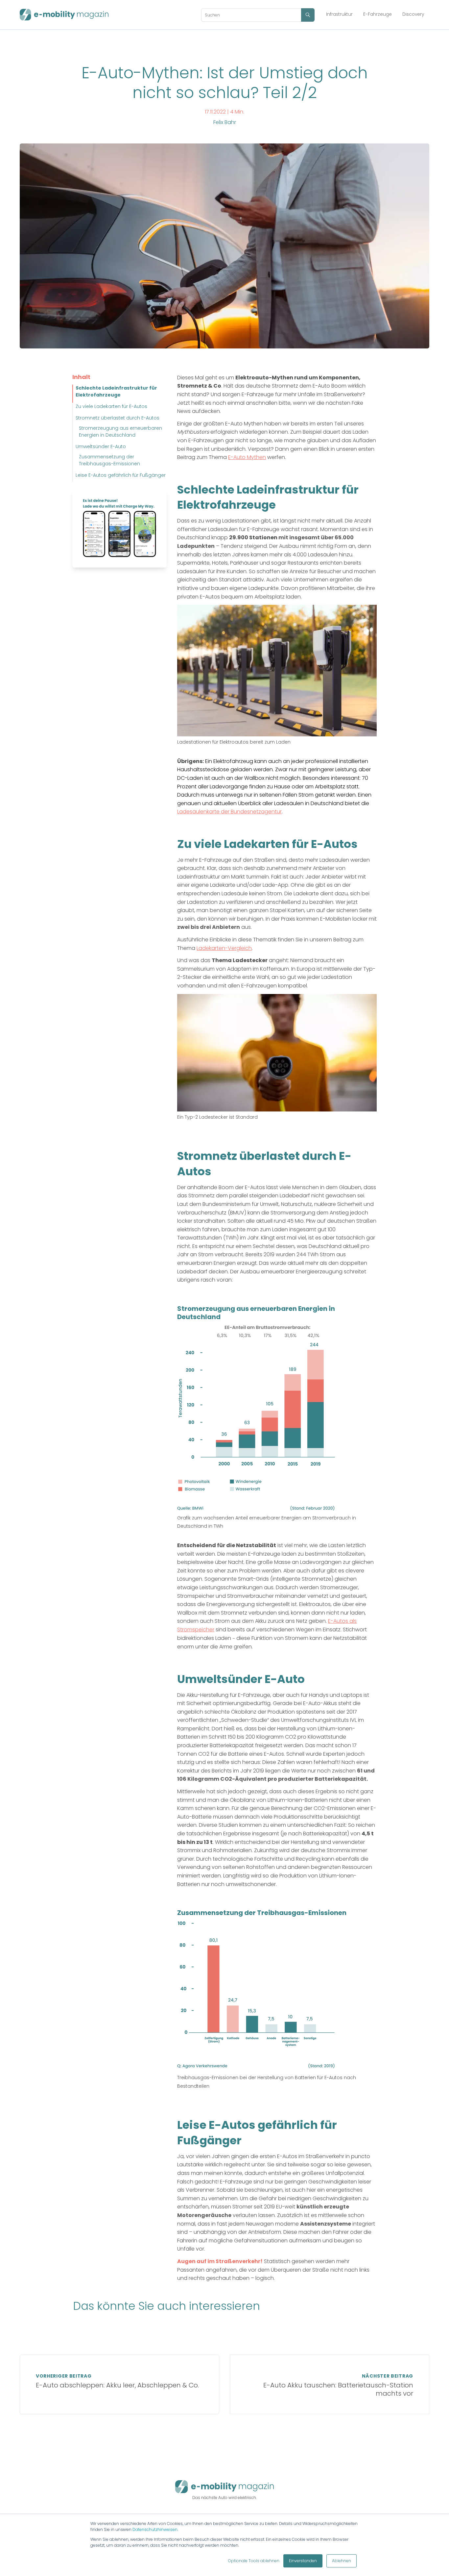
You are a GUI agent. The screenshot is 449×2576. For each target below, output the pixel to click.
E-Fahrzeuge (378, 14)
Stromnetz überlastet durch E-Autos (118, 418)
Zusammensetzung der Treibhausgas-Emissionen (109, 460)
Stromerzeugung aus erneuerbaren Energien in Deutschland (120, 432)
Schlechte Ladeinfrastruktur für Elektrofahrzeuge (116, 391)
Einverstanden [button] (303, 2561)
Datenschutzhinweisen (155, 2529)
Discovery (413, 14)
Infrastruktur (339, 14)
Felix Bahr (225, 122)
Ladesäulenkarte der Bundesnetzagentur (229, 812)
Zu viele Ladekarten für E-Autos (111, 406)
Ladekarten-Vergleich (224, 948)
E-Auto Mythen (247, 457)
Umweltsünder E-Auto (101, 446)
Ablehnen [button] (342, 2561)
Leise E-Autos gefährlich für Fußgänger (121, 475)
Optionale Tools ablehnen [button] (254, 2561)
